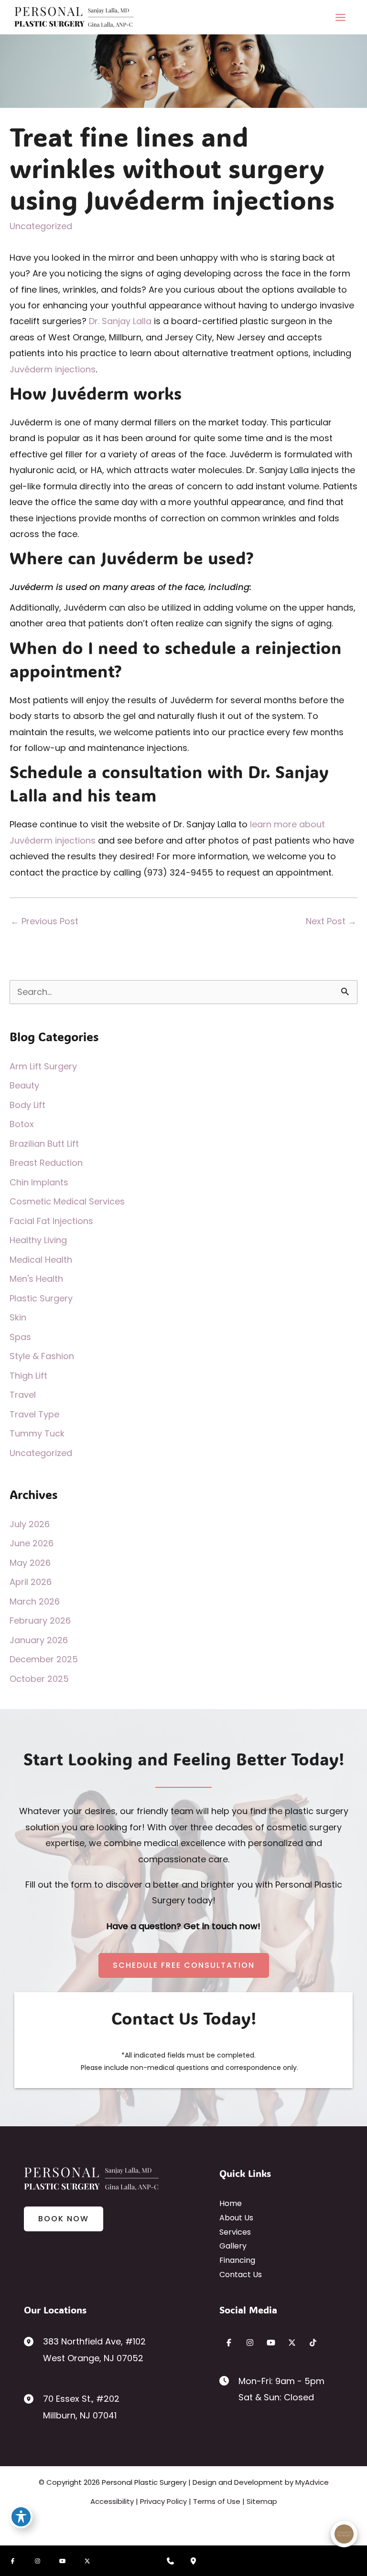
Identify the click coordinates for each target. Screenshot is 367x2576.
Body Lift (27, 1105)
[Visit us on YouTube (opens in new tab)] (271, 2343)
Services (235, 2232)
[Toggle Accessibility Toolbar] (21, 2517)
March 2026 (35, 1601)
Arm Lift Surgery (43, 1066)
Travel (23, 1395)
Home (231, 2203)
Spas (20, 1337)
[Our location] (193, 2561)
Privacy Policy (163, 2501)
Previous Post (44, 921)
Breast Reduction (46, 1163)
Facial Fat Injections (51, 1221)
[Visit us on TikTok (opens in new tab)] (313, 2343)
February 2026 (40, 1621)
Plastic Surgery (41, 1298)
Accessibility (112, 2501)
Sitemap (262, 2501)
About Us (236, 2218)
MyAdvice (312, 2482)
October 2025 (39, 1679)
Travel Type (34, 1414)
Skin (18, 1317)
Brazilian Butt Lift (44, 1144)
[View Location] (33, 2341)
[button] (184, 1965)
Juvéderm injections (53, 369)
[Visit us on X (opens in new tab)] (292, 2343)
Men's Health (36, 1279)
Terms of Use (217, 2501)
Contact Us (241, 2275)
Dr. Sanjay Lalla (120, 321)
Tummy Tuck (37, 1433)
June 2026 (32, 1543)
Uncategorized (41, 226)
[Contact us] (170, 2561)
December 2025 (44, 1659)
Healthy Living (38, 1240)
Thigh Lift (28, 1376)
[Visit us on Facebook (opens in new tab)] (229, 2343)
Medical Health (41, 1260)
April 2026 (31, 1582)
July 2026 (30, 1524)
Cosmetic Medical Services (67, 1201)
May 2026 (30, 1563)
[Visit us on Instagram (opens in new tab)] (250, 2343)
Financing (237, 2260)
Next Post (331, 921)
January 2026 (39, 1640)
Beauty (24, 1085)
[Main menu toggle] (340, 17)
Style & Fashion (42, 1356)
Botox (22, 1124)
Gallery (233, 2246)
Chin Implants (39, 1182)
